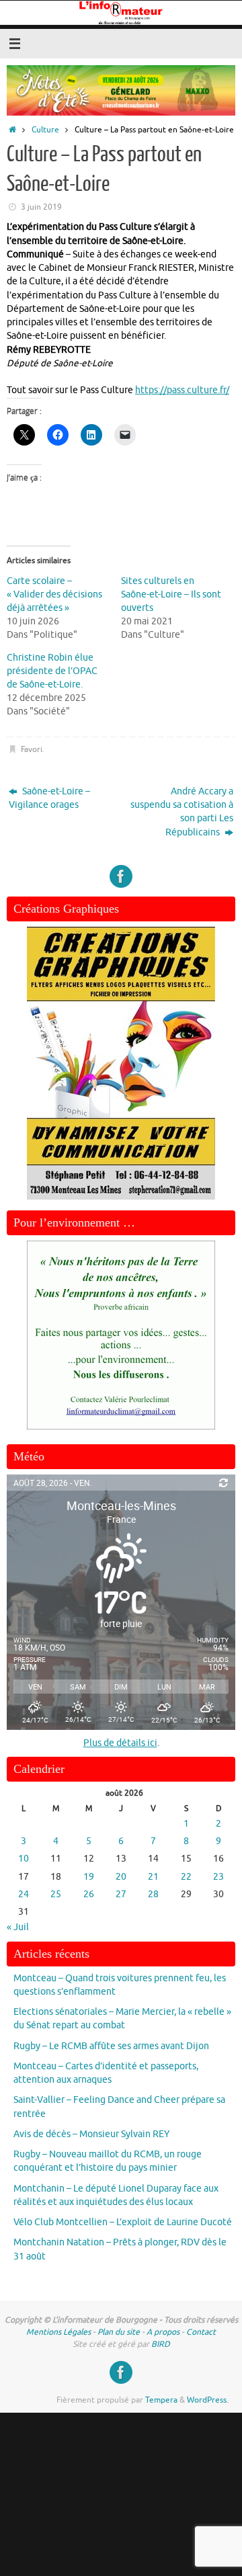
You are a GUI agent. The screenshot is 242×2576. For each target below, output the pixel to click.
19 (89, 1877)
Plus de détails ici (120, 1743)
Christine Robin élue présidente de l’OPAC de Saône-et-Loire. (52, 671)
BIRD (161, 2344)
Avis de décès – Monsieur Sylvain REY (91, 2134)
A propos (163, 2332)
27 (121, 1894)
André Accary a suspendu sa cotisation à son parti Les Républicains (182, 812)
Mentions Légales (58, 2332)
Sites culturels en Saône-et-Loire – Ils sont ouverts (171, 594)
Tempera (161, 2400)
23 (218, 1877)
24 (24, 1894)
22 (186, 1877)
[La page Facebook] (121, 876)
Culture (45, 130)
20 (121, 1877)
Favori (32, 749)
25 (56, 1894)
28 (153, 1894)
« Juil (18, 1927)
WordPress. (208, 2400)
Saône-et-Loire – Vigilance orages (49, 798)
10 (24, 1859)
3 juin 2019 (41, 207)
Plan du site (119, 2332)
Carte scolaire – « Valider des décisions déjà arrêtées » (54, 594)
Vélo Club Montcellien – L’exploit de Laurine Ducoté (123, 2222)
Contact (201, 2332)
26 (89, 1894)
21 (153, 1877)
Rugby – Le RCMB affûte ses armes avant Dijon (111, 2046)
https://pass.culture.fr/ (182, 390)
